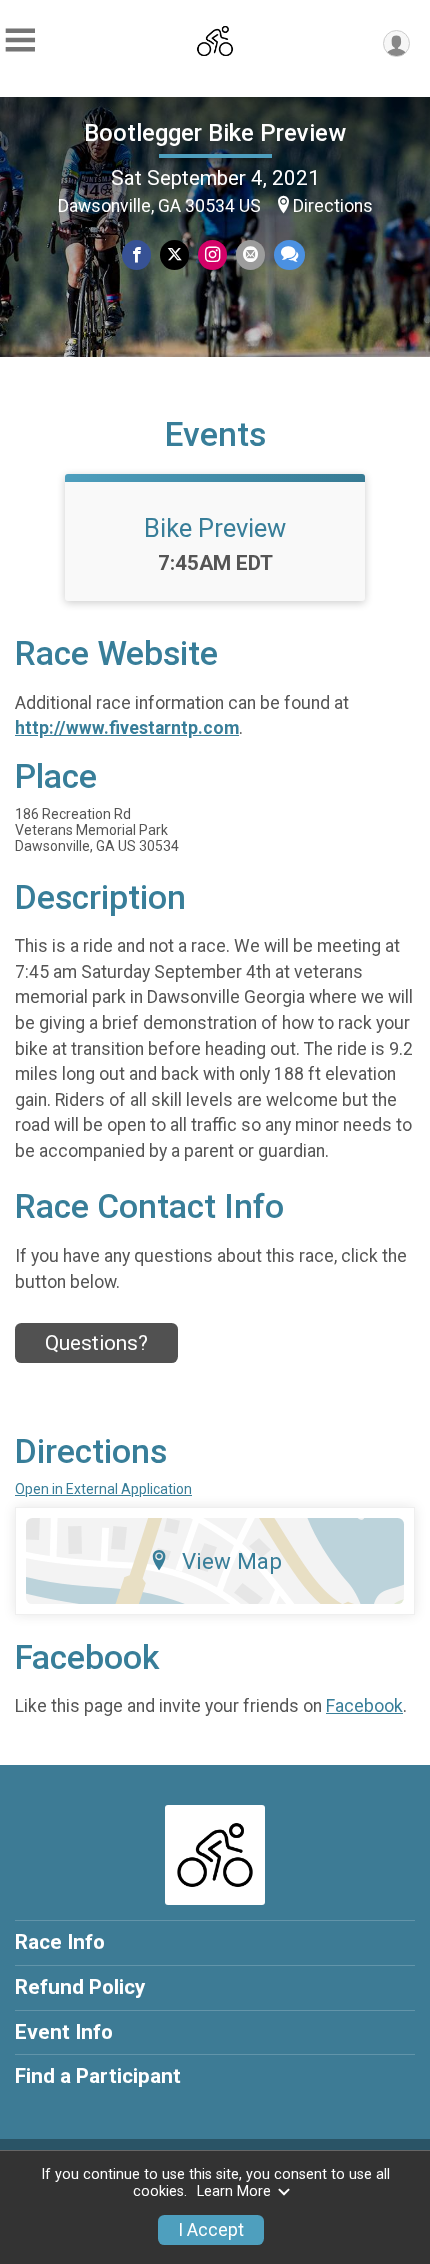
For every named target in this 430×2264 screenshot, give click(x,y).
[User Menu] (396, 43)
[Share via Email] (250, 254)
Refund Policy (80, 1987)
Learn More (234, 2191)
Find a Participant (98, 2076)
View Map (232, 1561)
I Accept (211, 2230)
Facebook (364, 1706)
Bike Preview (215, 528)
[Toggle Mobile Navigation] (20, 40)
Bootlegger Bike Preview (215, 133)
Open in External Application (103, 1489)
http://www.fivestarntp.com (127, 728)
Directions (333, 206)
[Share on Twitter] (174, 254)
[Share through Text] (289, 254)
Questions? (96, 1343)
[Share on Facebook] (136, 254)
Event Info (64, 2032)
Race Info (60, 1942)
